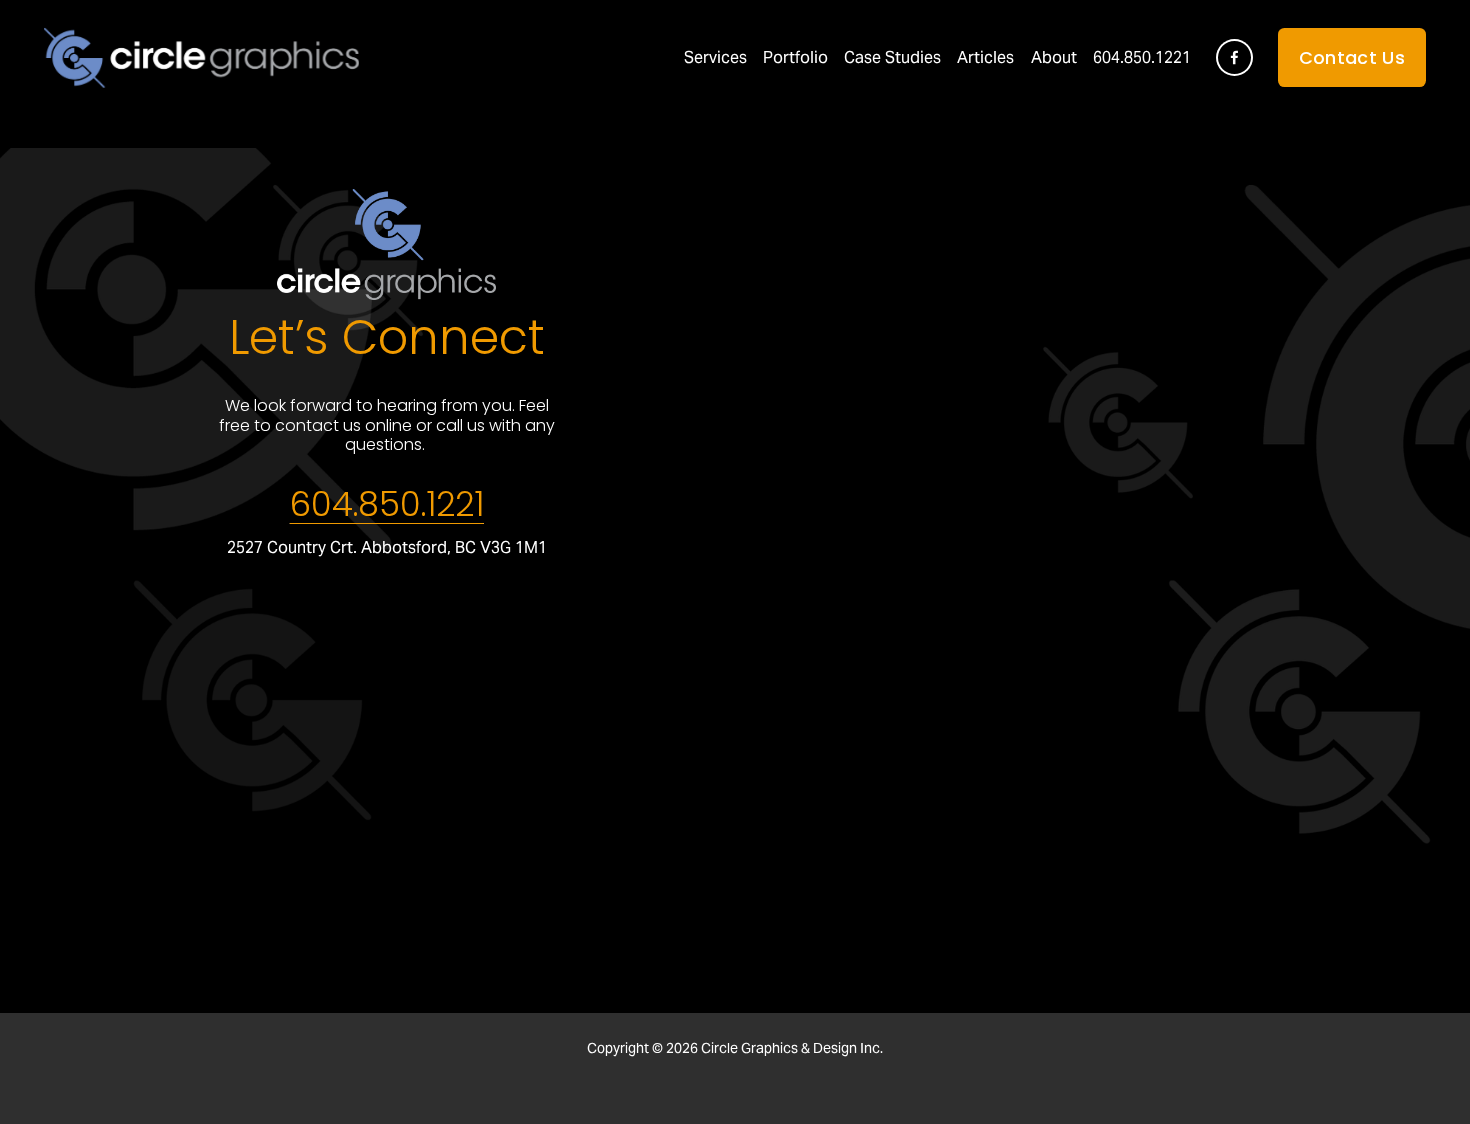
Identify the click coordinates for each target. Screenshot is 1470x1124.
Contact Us (1352, 57)
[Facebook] (1234, 57)
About (1054, 57)
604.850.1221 (1142, 57)
